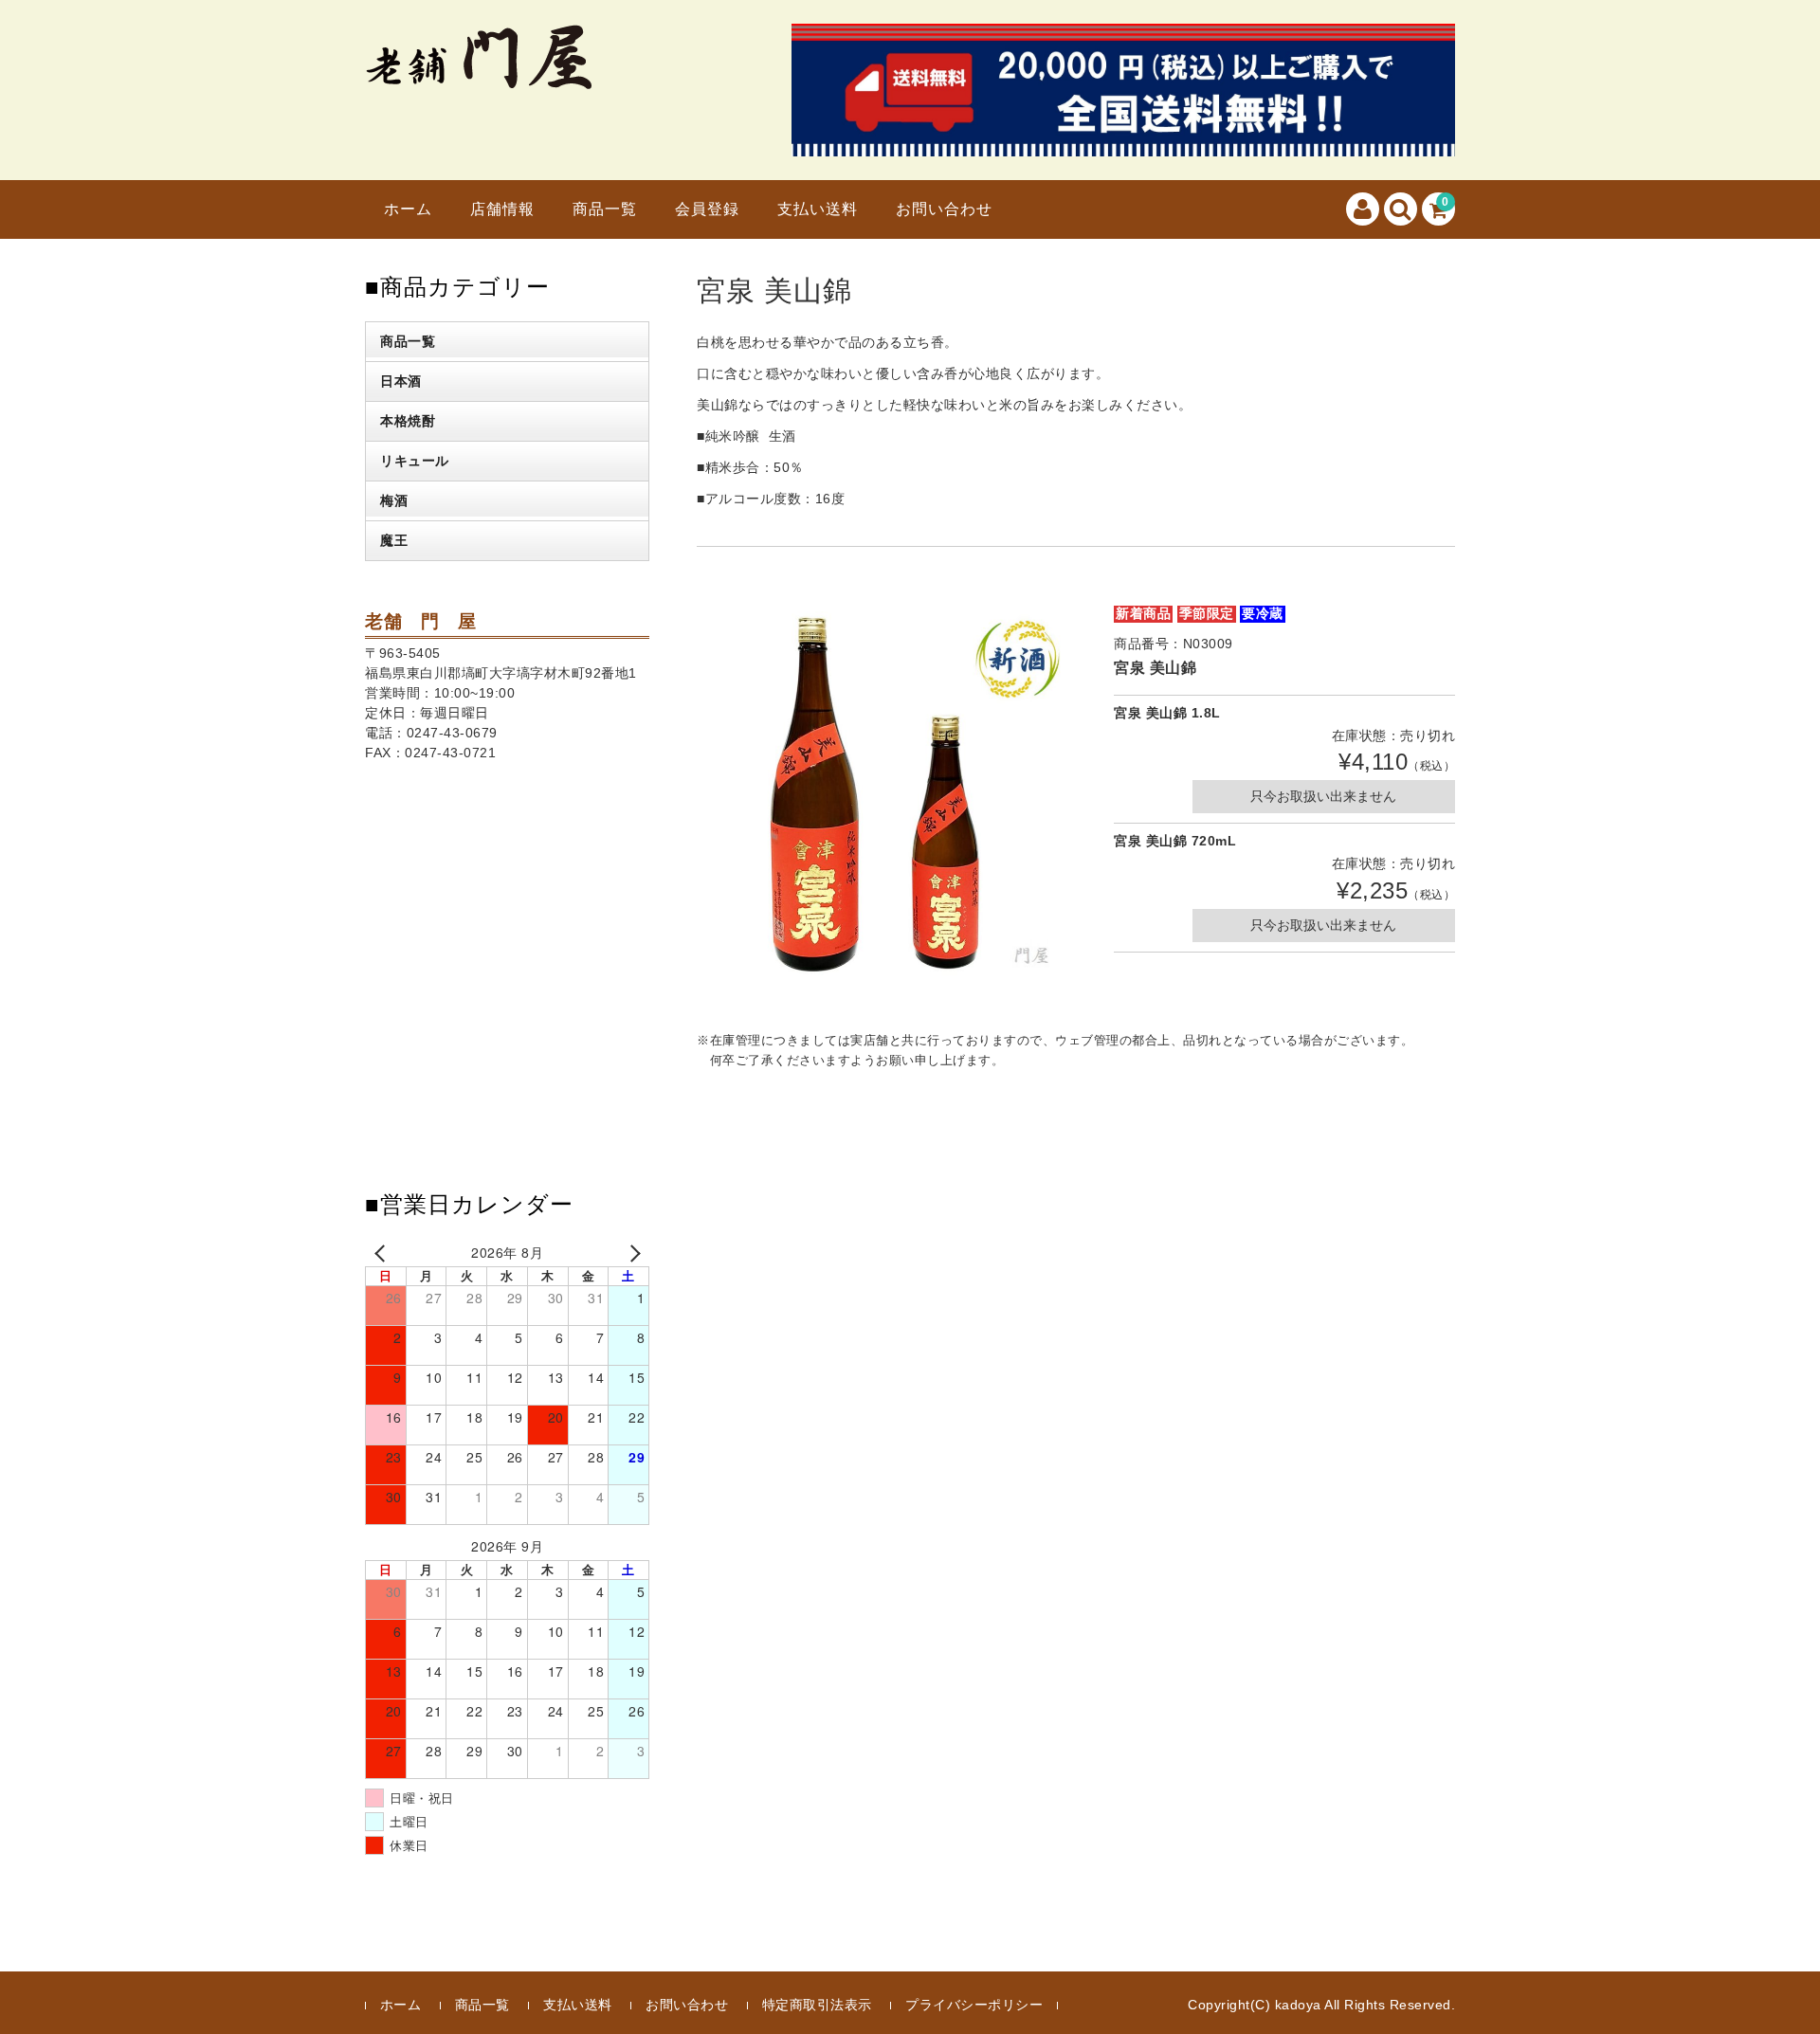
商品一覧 (605, 209)
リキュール (415, 461)
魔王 (394, 540)
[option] (886, 793)
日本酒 (401, 381)
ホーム (408, 209)
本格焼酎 (408, 421)
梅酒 (394, 500)
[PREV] (383, 1253)
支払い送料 (818, 209)
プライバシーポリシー (974, 2005)
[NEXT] (631, 1253)
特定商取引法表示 (817, 2005)
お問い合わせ (944, 209)
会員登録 (707, 209)
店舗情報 (502, 209)
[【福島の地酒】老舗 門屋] (478, 77)
